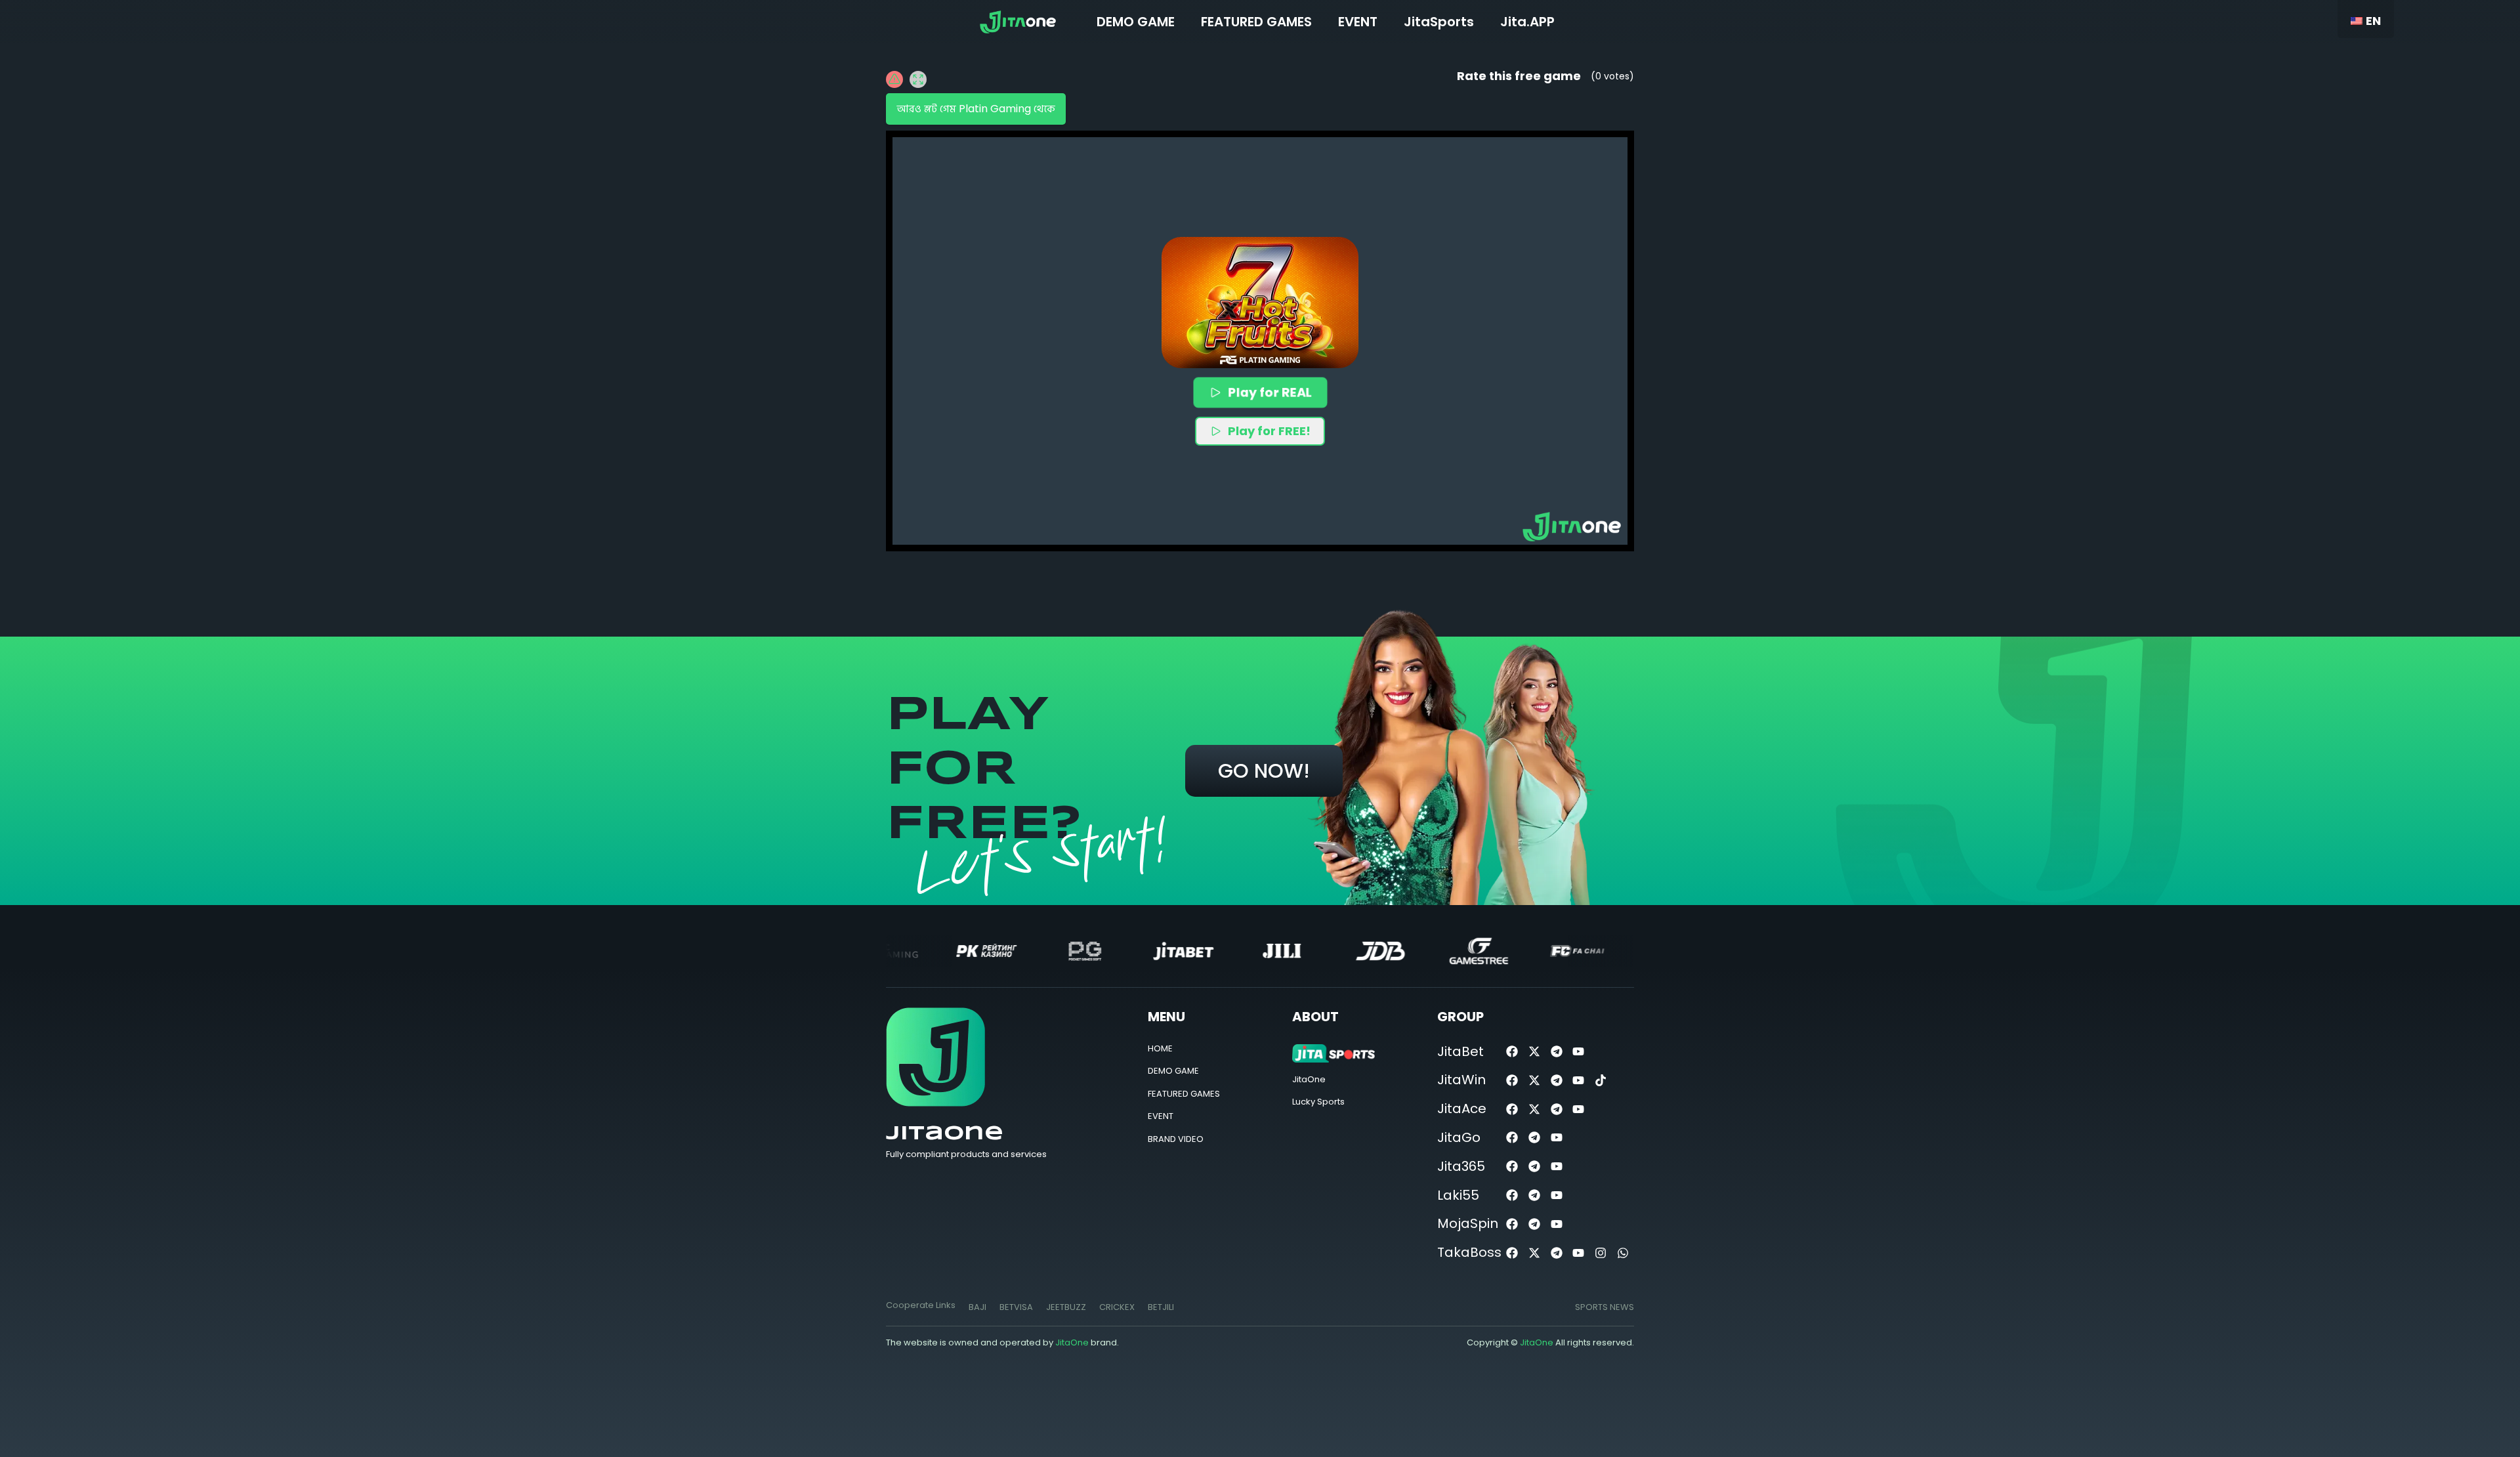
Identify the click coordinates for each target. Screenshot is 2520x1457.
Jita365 (1461, 1166)
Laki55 (1458, 1195)
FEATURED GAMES (1256, 22)
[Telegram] (1556, 1052)
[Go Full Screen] (918, 79)
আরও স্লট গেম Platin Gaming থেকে (976, 109)
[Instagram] (1601, 1253)
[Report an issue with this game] (894, 79)
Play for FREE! (1269, 431)
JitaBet (1460, 1051)
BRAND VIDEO (1176, 1139)
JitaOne (945, 1134)
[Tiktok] (1601, 1080)
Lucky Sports (1318, 1102)
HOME (1160, 1048)
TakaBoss (1469, 1252)
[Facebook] (1512, 1052)
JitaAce (1462, 1109)
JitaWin (1461, 1080)
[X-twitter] (1534, 1052)
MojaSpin (1468, 1223)
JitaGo (1459, 1137)
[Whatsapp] (1623, 1253)
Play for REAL (1269, 392)
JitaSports (1439, 22)
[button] (1260, 303)
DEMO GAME (1136, 22)
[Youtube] (1579, 1052)
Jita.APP (1527, 22)
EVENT (1358, 22)
